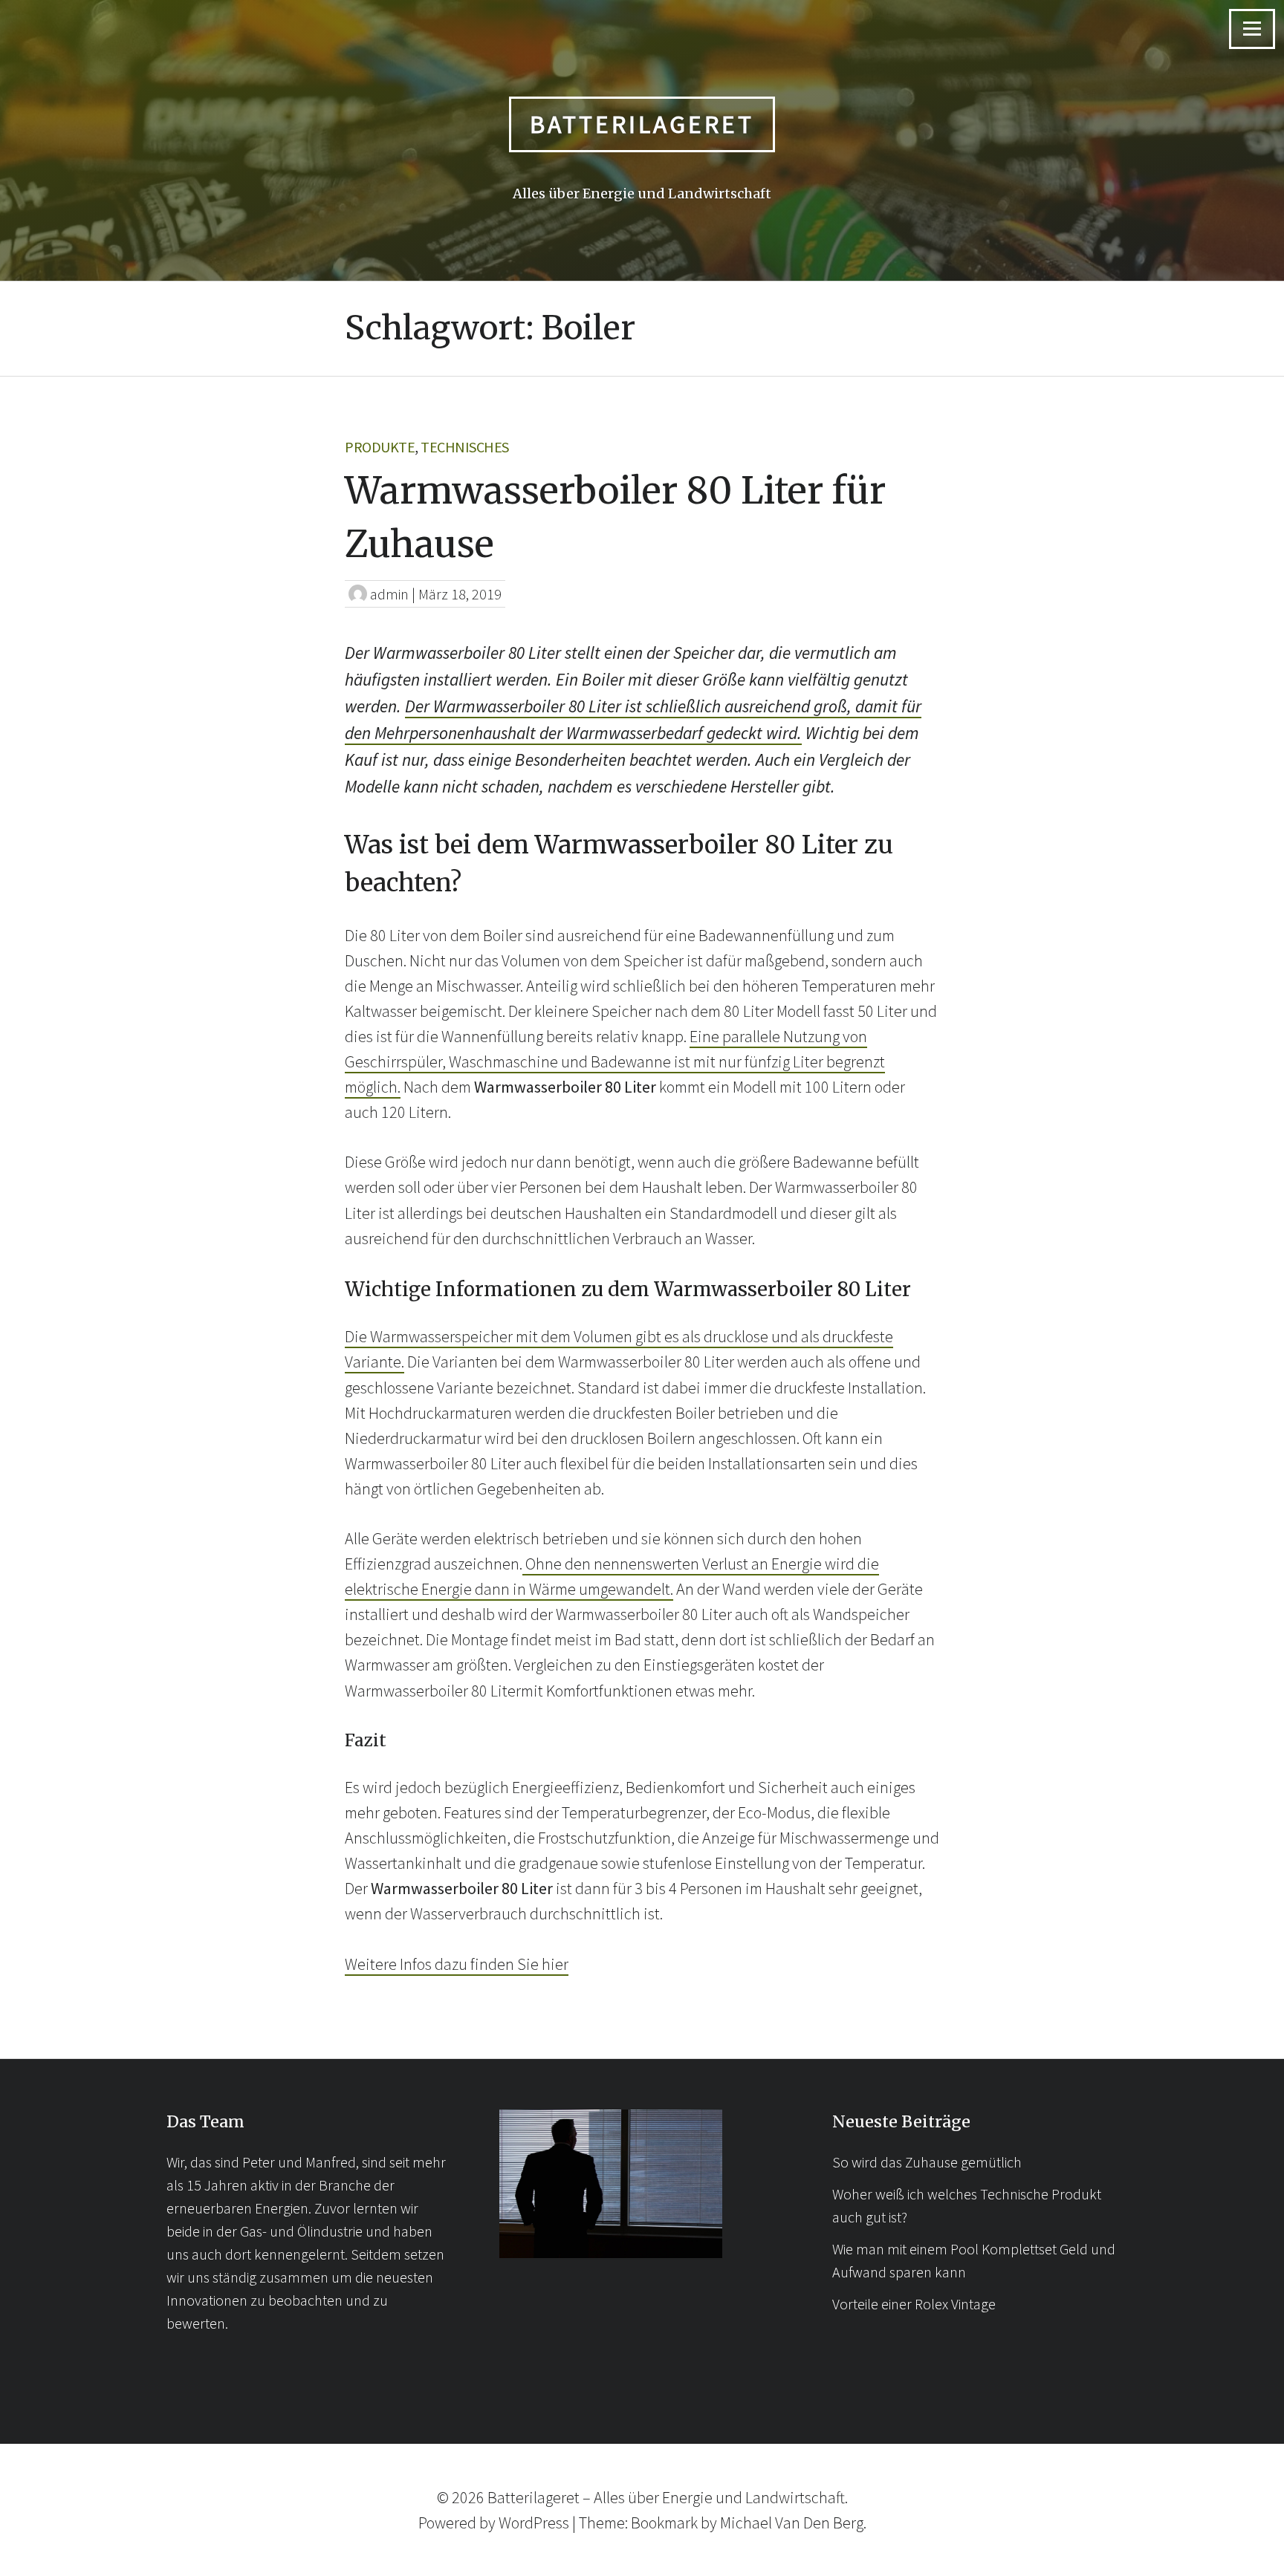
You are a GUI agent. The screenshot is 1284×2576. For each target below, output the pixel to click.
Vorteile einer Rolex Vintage (914, 2304)
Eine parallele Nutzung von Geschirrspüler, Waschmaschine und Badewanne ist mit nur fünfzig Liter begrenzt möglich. (615, 1061)
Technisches (465, 447)
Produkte (380, 447)
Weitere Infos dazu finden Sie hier (457, 1964)
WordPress (534, 2523)
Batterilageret (642, 124)
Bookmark (664, 2523)
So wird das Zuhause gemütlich (927, 2162)
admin (389, 594)
